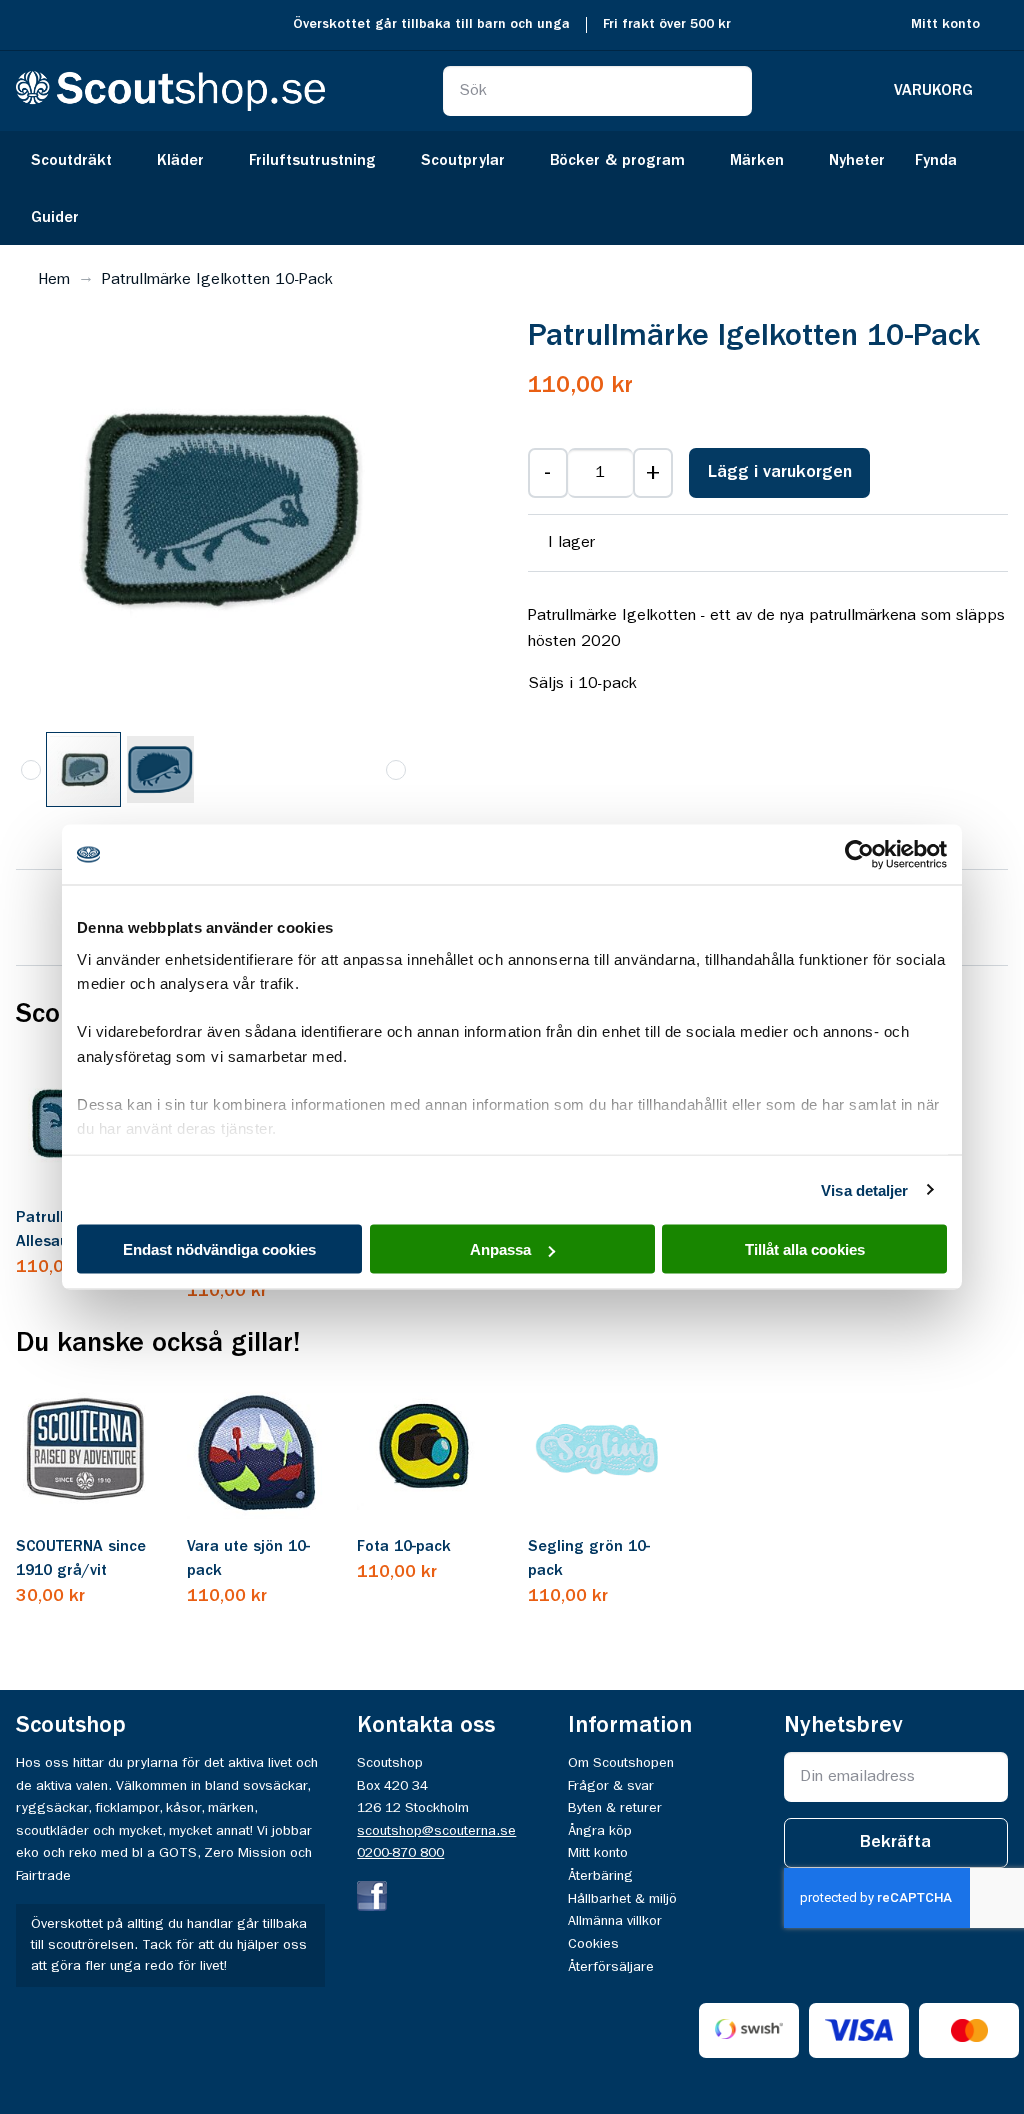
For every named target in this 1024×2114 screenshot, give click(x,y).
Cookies (593, 1944)
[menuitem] (79, 159)
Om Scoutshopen (621, 1763)
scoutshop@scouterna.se (436, 1831)
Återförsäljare (611, 1967)
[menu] (512, 188)
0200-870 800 (400, 1853)
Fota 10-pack (404, 1547)
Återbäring (600, 1876)
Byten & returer (615, 1808)
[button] (160, 769)
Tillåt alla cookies (805, 1249)
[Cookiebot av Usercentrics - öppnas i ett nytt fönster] (859, 855)
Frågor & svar (611, 1786)
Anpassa (500, 1249)
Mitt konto (945, 24)
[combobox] (597, 91)
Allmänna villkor (615, 1921)
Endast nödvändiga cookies (219, 1249)
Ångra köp (600, 1831)
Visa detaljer (864, 1189)
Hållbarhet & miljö (622, 1899)
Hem (54, 280)
